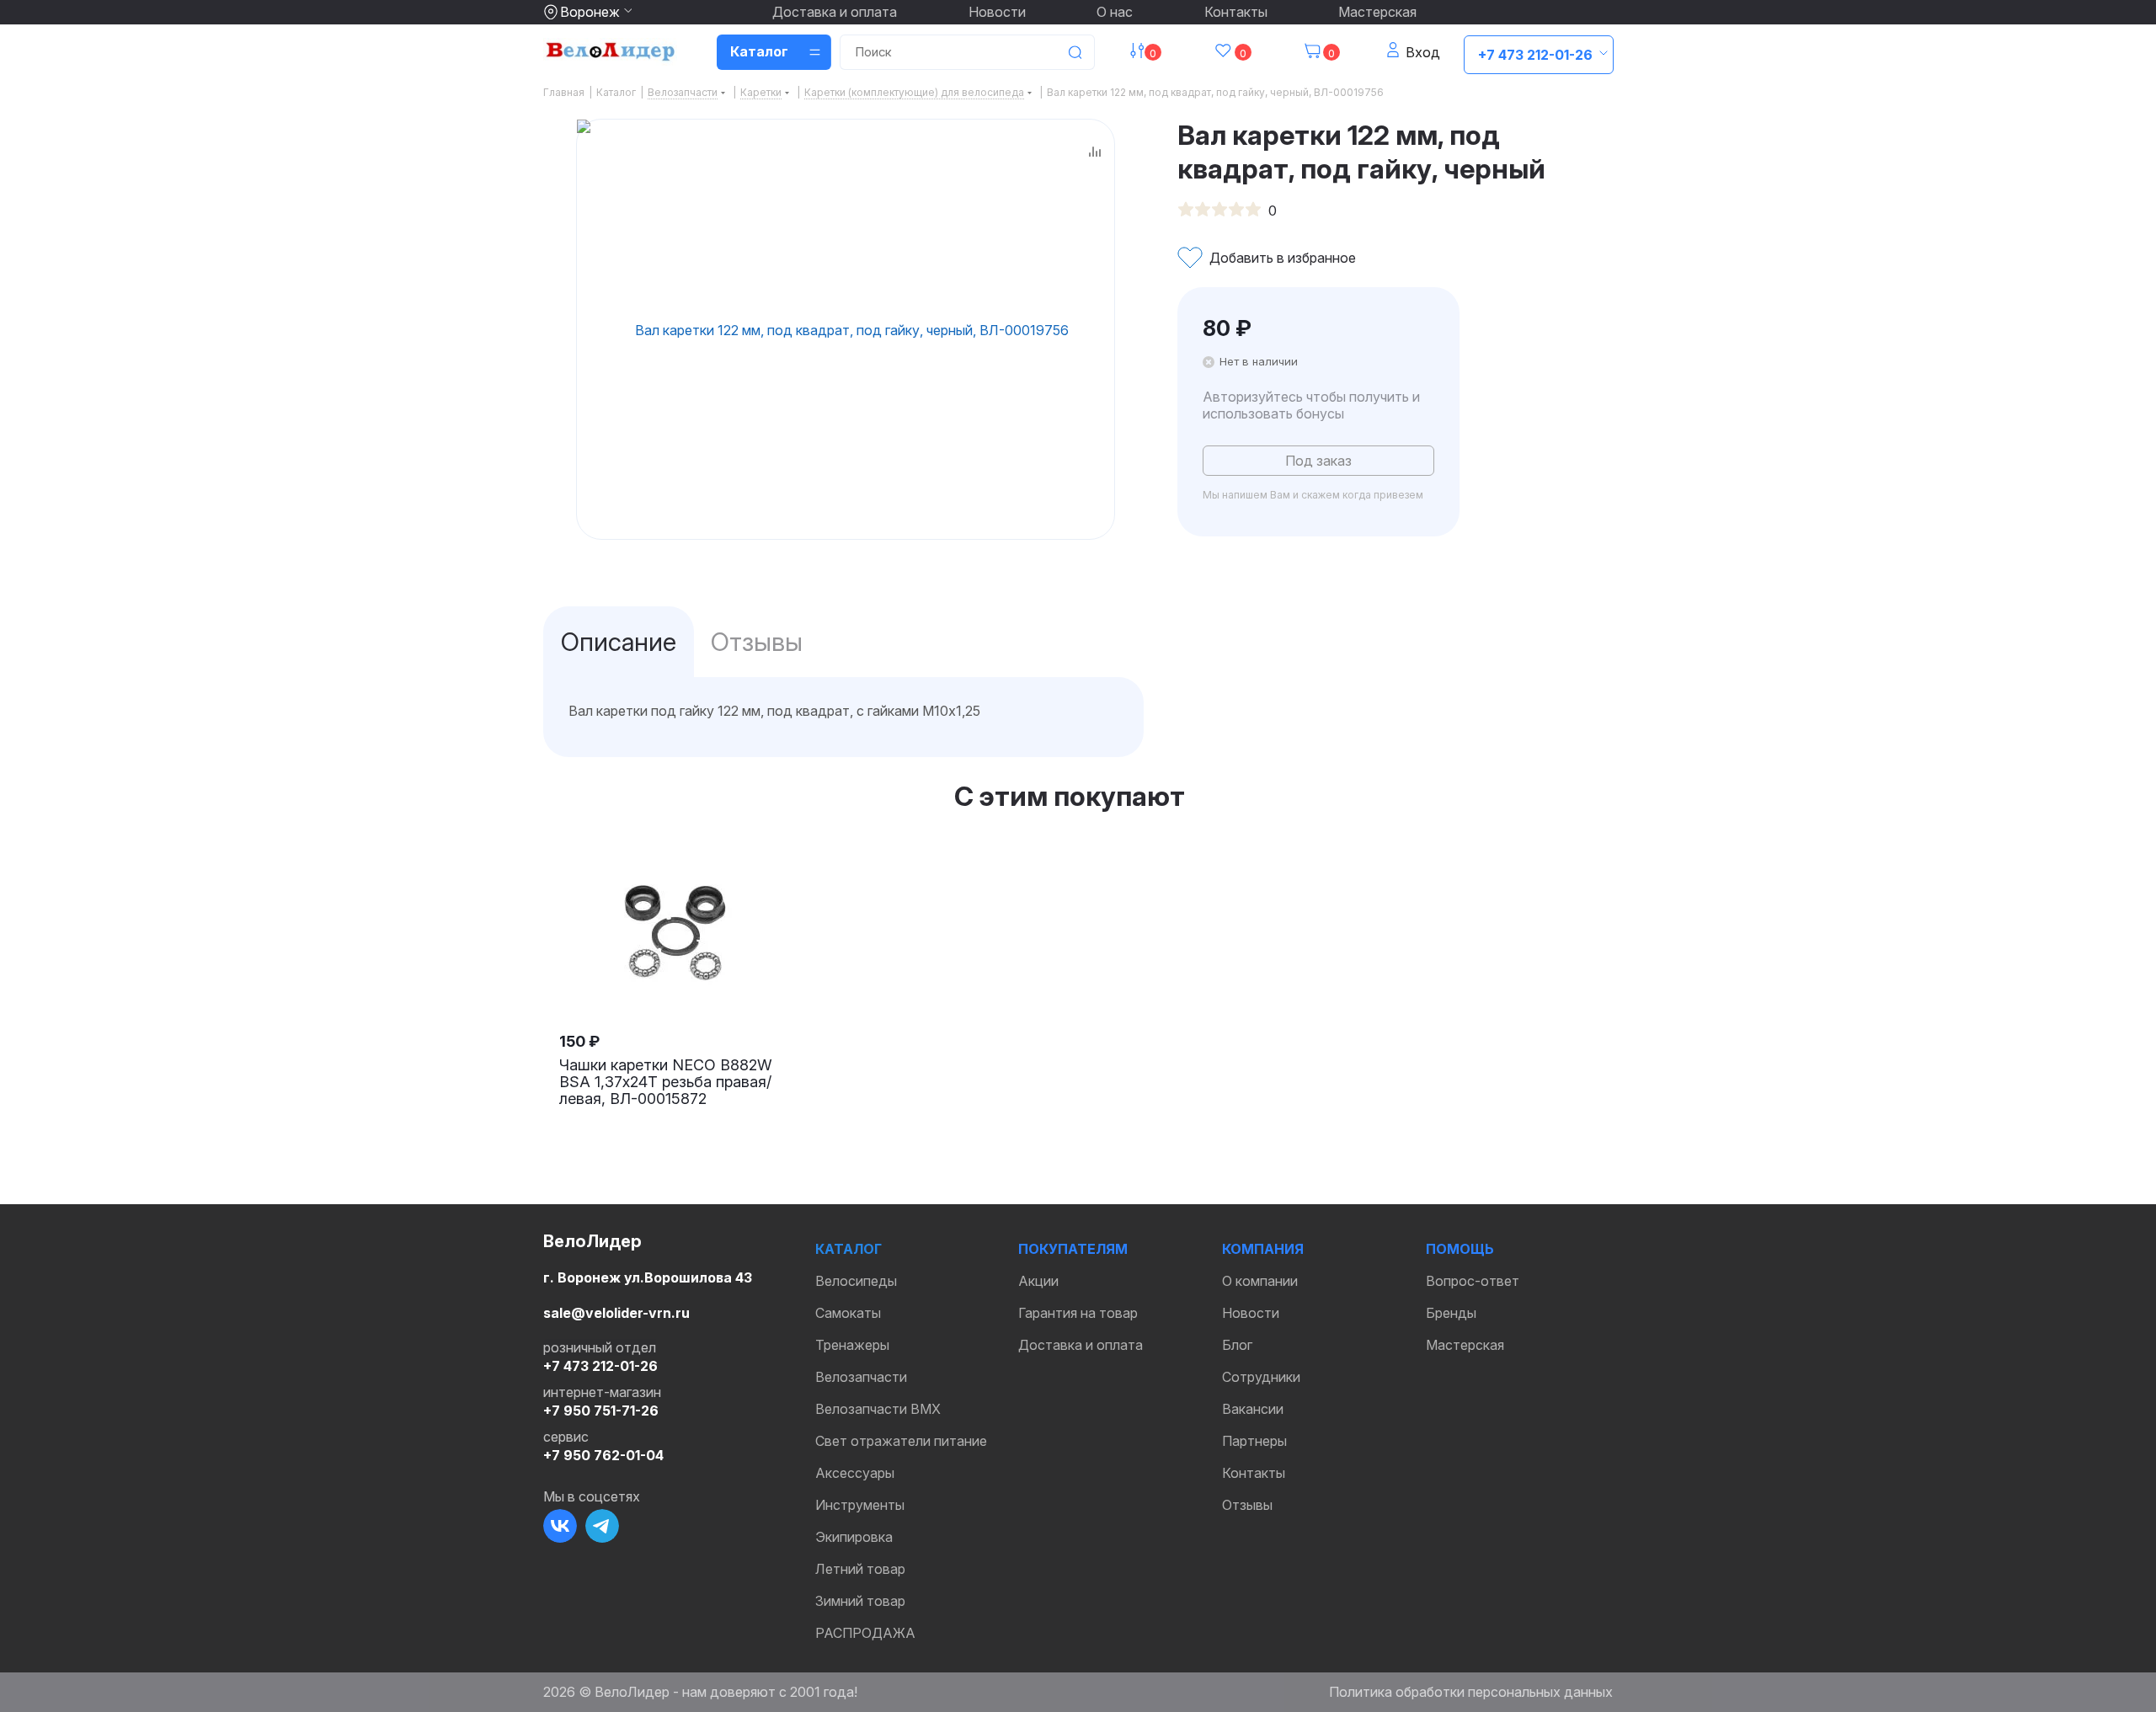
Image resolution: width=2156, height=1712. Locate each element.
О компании (1260, 1281)
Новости (997, 12)
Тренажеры (852, 1345)
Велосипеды (856, 1281)
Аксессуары (855, 1473)
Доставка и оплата (835, 12)
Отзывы (1247, 1505)
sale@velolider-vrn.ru (616, 1313)
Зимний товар (860, 1601)
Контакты (1236, 12)
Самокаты (848, 1313)
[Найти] (1075, 52)
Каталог (849, 1249)
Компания (1263, 1249)
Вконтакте (560, 1526)
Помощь (1460, 1249)
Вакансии (1253, 1409)
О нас (1115, 12)
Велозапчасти (861, 1377)
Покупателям (1073, 1249)
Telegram (602, 1526)
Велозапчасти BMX (878, 1409)
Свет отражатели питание (901, 1441)
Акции (1038, 1281)
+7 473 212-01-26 (1535, 55)
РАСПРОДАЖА (865, 1633)
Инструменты (860, 1505)
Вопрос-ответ (1473, 1281)
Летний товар (860, 1569)
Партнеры (1254, 1441)
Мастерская (1377, 12)
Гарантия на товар (1078, 1313)
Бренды (1451, 1313)
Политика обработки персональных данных (1471, 1692)
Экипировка (854, 1537)
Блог (1237, 1345)
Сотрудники (1261, 1377)
